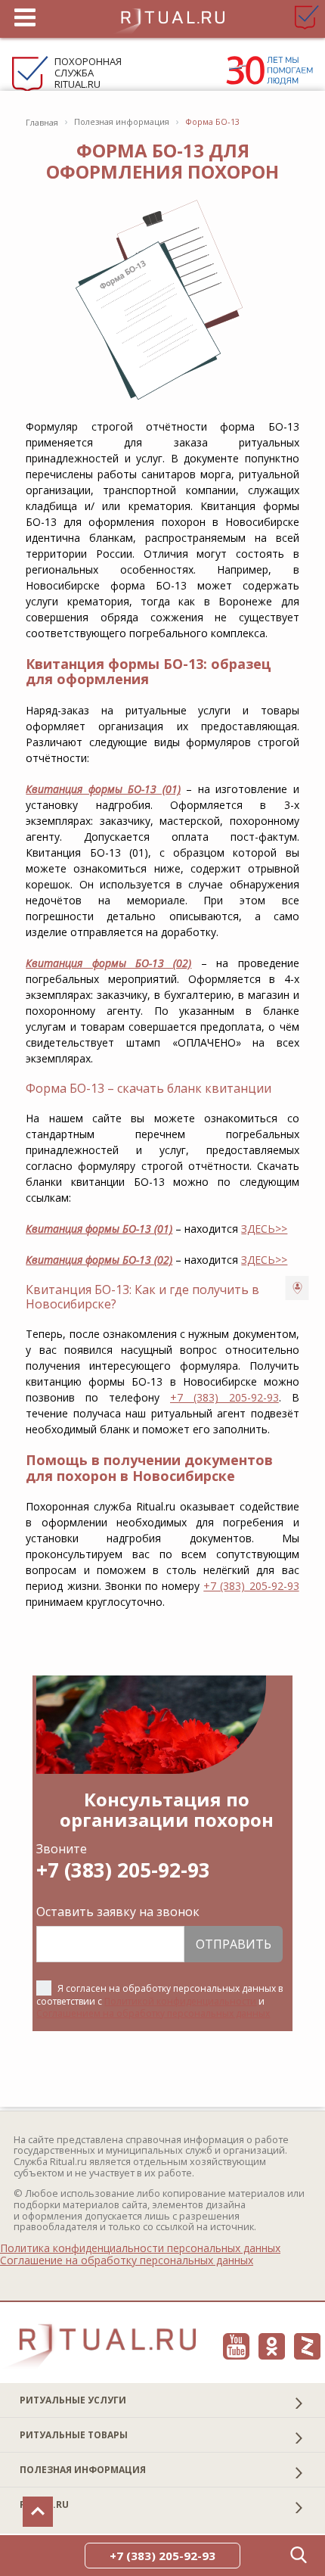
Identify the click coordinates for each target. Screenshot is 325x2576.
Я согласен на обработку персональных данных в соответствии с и (159, 2000)
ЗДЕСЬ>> (264, 1229)
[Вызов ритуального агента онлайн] (297, 1288)
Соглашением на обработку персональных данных (153, 2013)
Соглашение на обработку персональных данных (127, 2260)
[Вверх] (38, 2512)
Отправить (234, 1944)
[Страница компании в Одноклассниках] (272, 2346)
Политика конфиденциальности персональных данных (140, 2248)
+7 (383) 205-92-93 (224, 1397)
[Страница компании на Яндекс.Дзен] (307, 2346)
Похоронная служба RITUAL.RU (88, 73)
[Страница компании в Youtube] (236, 2346)
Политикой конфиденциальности (180, 2001)
